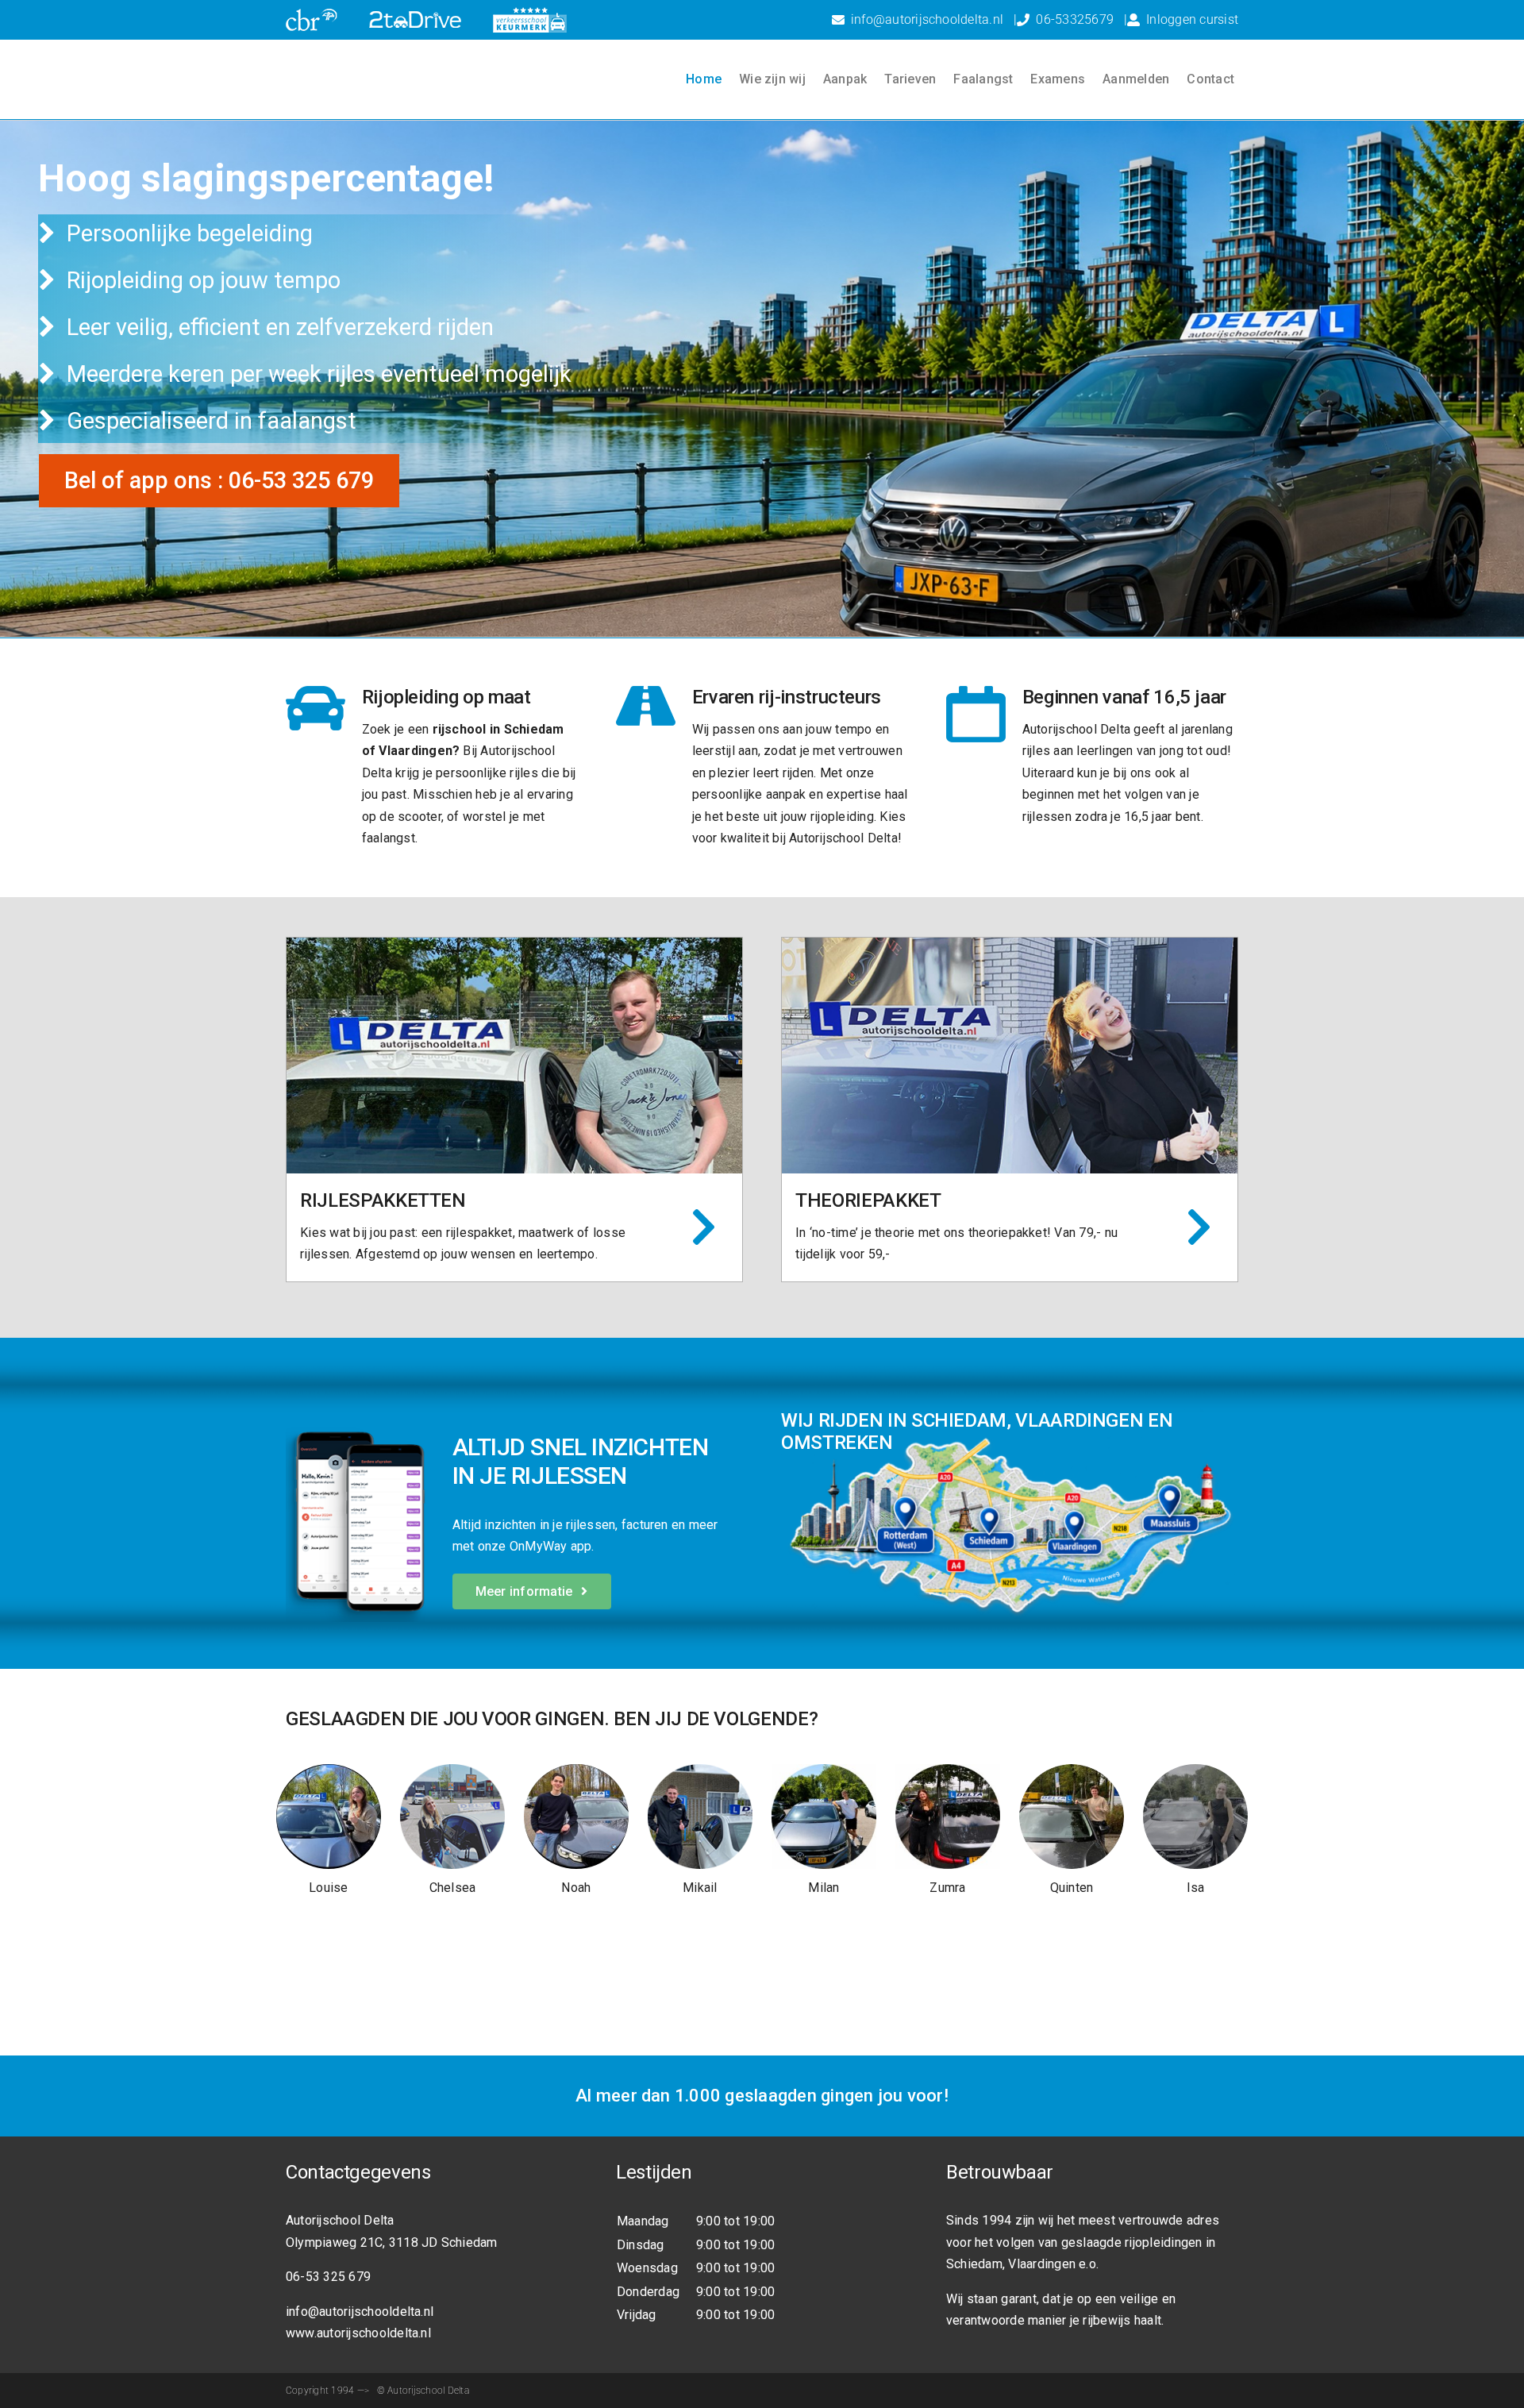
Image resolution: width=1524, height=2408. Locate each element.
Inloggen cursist (1192, 19)
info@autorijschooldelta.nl (927, 19)
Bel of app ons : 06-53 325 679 (219, 480)
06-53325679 (1075, 19)
